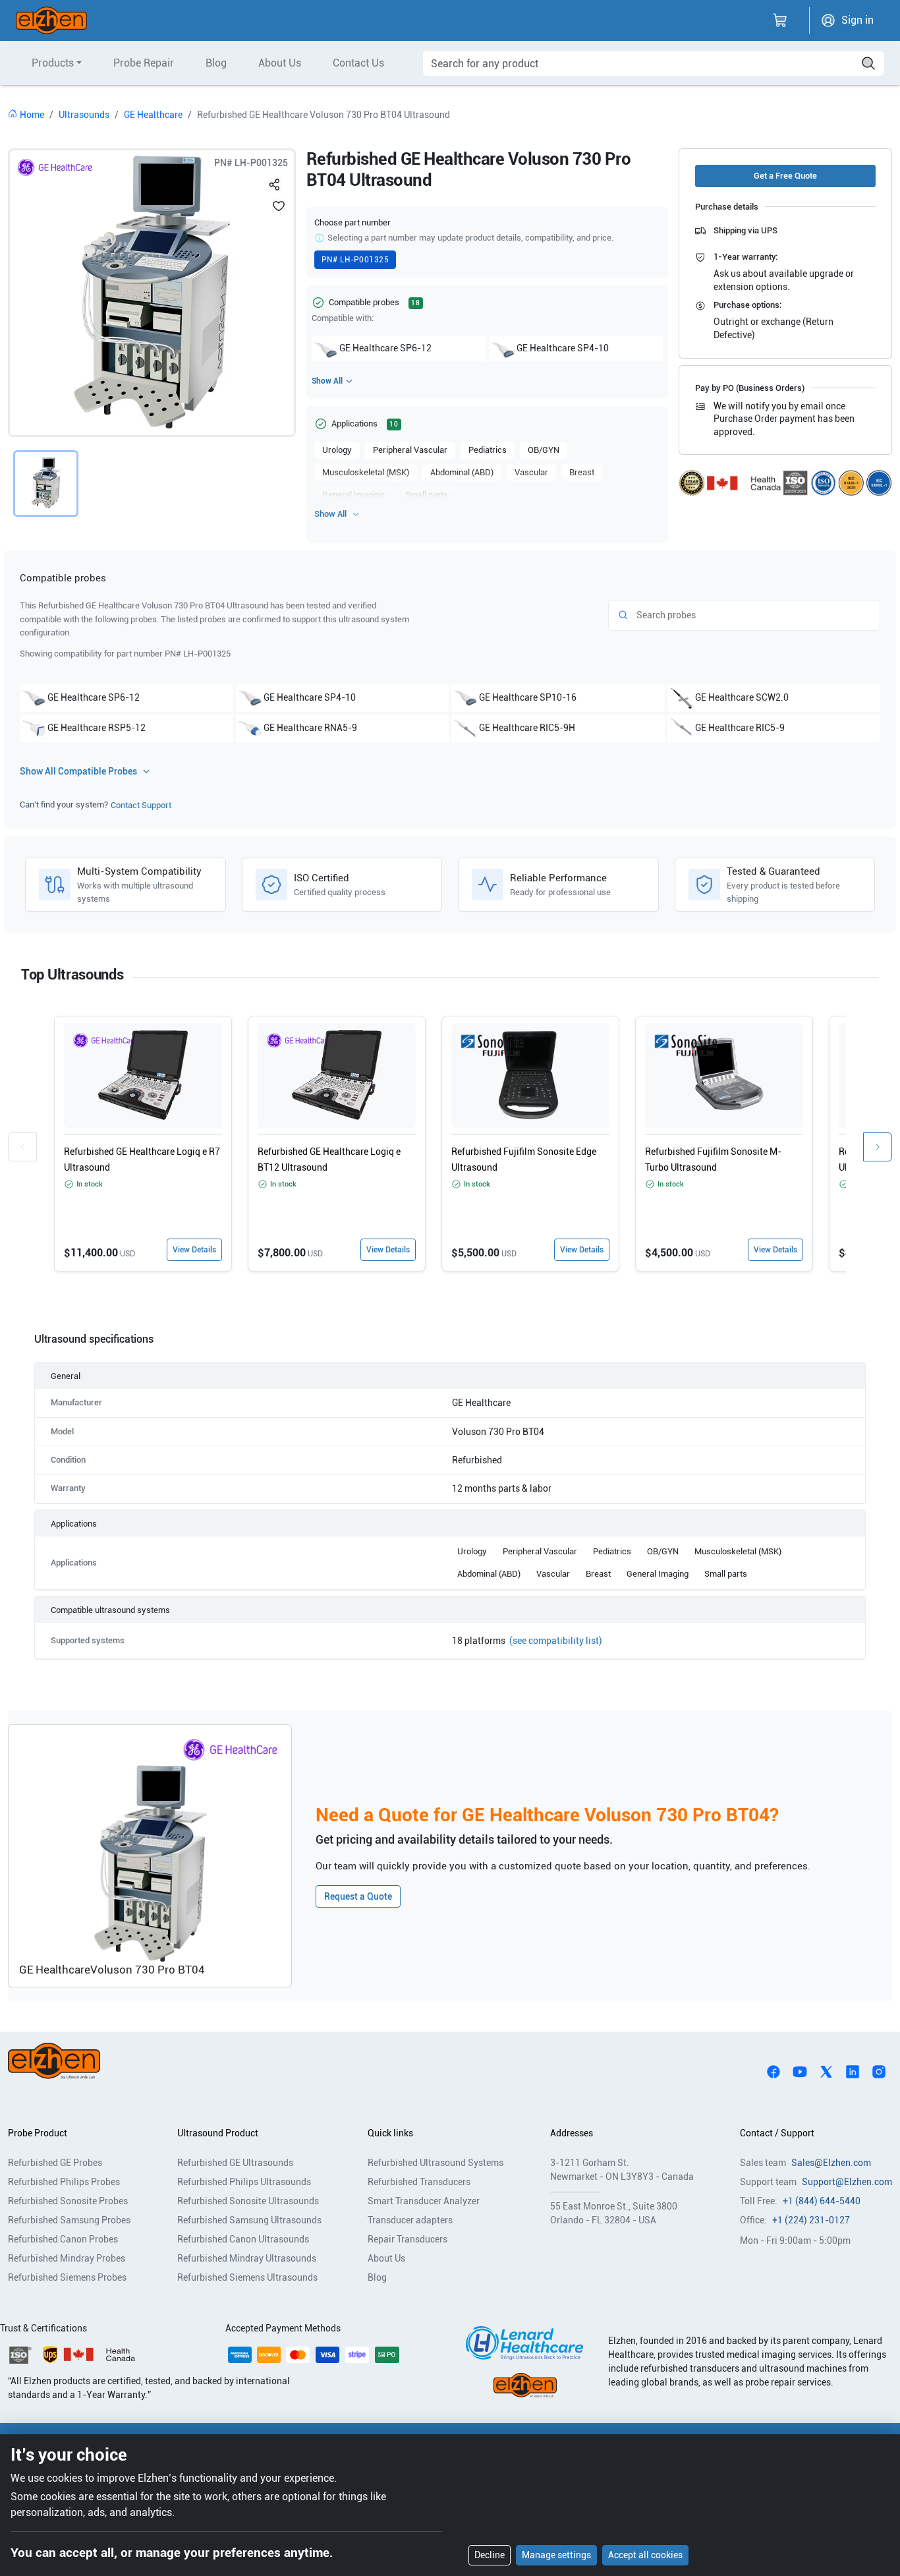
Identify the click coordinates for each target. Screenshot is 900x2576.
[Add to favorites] (279, 206)
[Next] (878, 1147)
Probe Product (38, 2133)
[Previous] (22, 1147)
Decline (490, 2555)
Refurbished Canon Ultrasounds (243, 2239)
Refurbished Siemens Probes (67, 2277)
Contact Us (358, 63)
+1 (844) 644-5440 (822, 2201)
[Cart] (780, 20)
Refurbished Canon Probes (63, 2239)
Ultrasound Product (218, 2133)
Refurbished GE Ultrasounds (235, 2163)
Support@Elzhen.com (847, 2182)
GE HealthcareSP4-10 (563, 348)
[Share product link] (275, 182)
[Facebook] (773, 2070)
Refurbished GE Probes (55, 2163)
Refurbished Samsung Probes (69, 2220)
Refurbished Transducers (419, 2182)
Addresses (572, 2133)
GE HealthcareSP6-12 (385, 348)
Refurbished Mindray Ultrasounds (247, 2258)
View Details (194, 1250)
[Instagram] (879, 2070)
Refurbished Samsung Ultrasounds (249, 2220)
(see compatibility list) (556, 1641)
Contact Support (141, 805)
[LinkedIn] (853, 2070)
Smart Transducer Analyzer (424, 2201)
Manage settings (556, 2555)
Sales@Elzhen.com (831, 2163)
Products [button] (53, 63)
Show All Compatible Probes (78, 771)
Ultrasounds (84, 115)
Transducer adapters (410, 2220)
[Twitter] (826, 2070)
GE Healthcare (153, 115)
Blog (216, 63)
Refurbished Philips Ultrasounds (244, 2182)
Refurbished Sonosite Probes (68, 2201)
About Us (280, 63)
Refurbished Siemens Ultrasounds (247, 2277)
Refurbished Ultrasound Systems (436, 2163)
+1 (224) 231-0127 (811, 2220)
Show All (327, 381)
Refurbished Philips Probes (64, 2182)
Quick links (390, 2133)
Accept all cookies (645, 2555)
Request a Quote (358, 1896)
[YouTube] (800, 2070)
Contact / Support (777, 2133)
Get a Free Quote (785, 176)
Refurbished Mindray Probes (67, 2258)
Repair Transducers (408, 2239)
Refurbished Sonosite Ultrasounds (248, 2201)
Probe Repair (144, 63)
